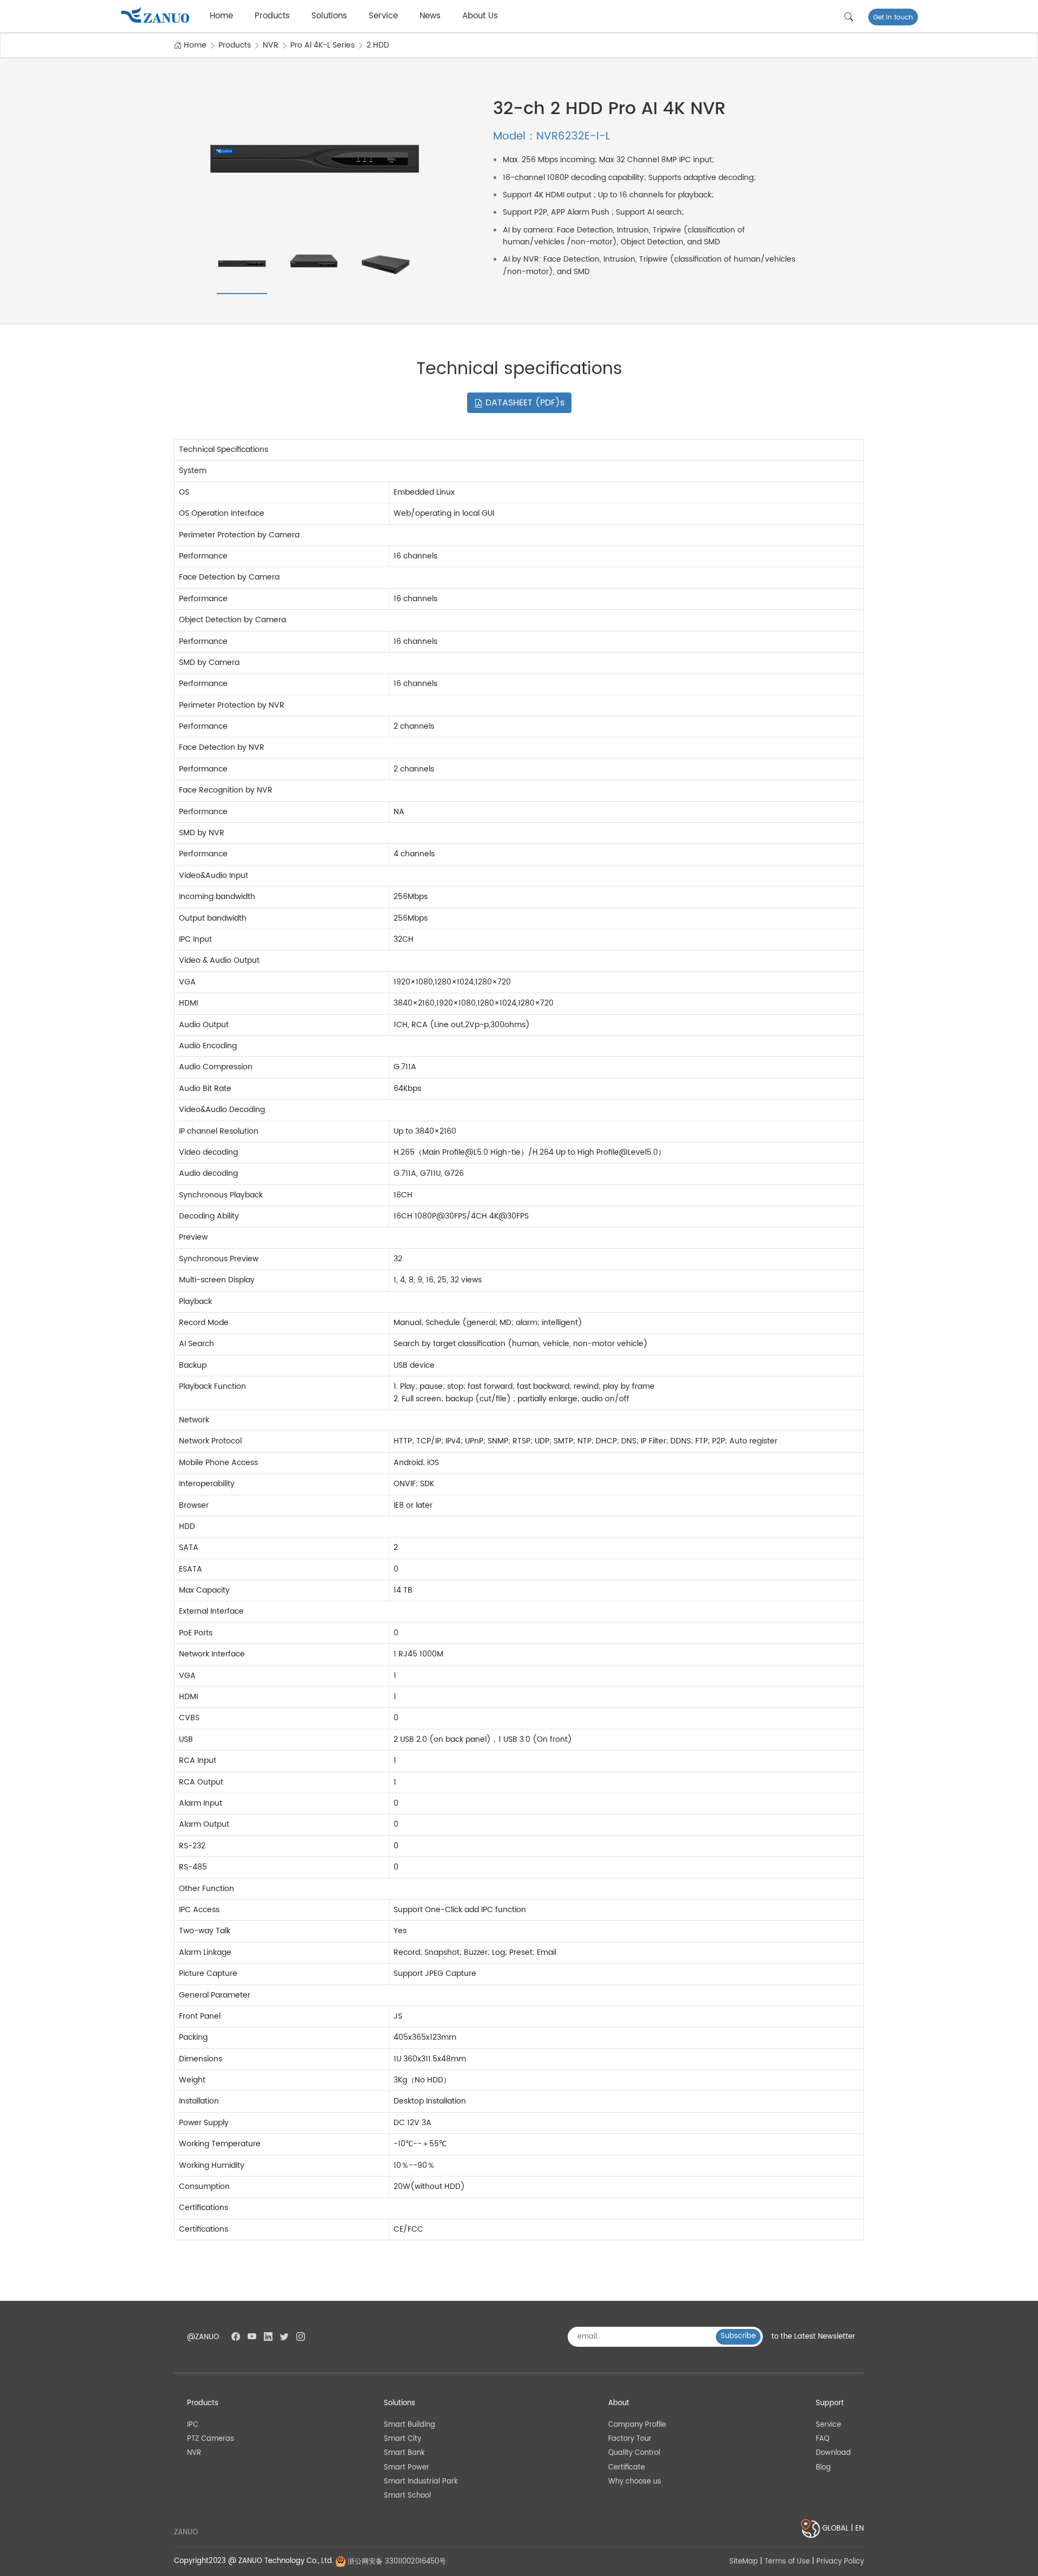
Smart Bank (404, 2453)
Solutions (329, 16)
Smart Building (410, 2425)
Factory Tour (630, 2439)
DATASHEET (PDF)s (524, 403)
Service (383, 16)
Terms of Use (787, 2562)
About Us (480, 16)
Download (833, 2453)
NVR (271, 45)
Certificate (627, 2468)
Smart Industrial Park (421, 2482)
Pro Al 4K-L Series (322, 45)
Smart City (402, 2439)
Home (221, 16)
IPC (193, 2425)
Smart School (407, 2496)
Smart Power (407, 2468)
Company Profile (637, 2425)
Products (272, 16)
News (430, 16)
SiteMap (744, 2562)
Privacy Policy (840, 2562)
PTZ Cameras (211, 2439)
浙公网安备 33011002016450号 (396, 2562)
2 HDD (378, 45)
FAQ (823, 2439)
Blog (823, 2468)
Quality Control (634, 2453)
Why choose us (635, 2482)
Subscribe (738, 2336)
